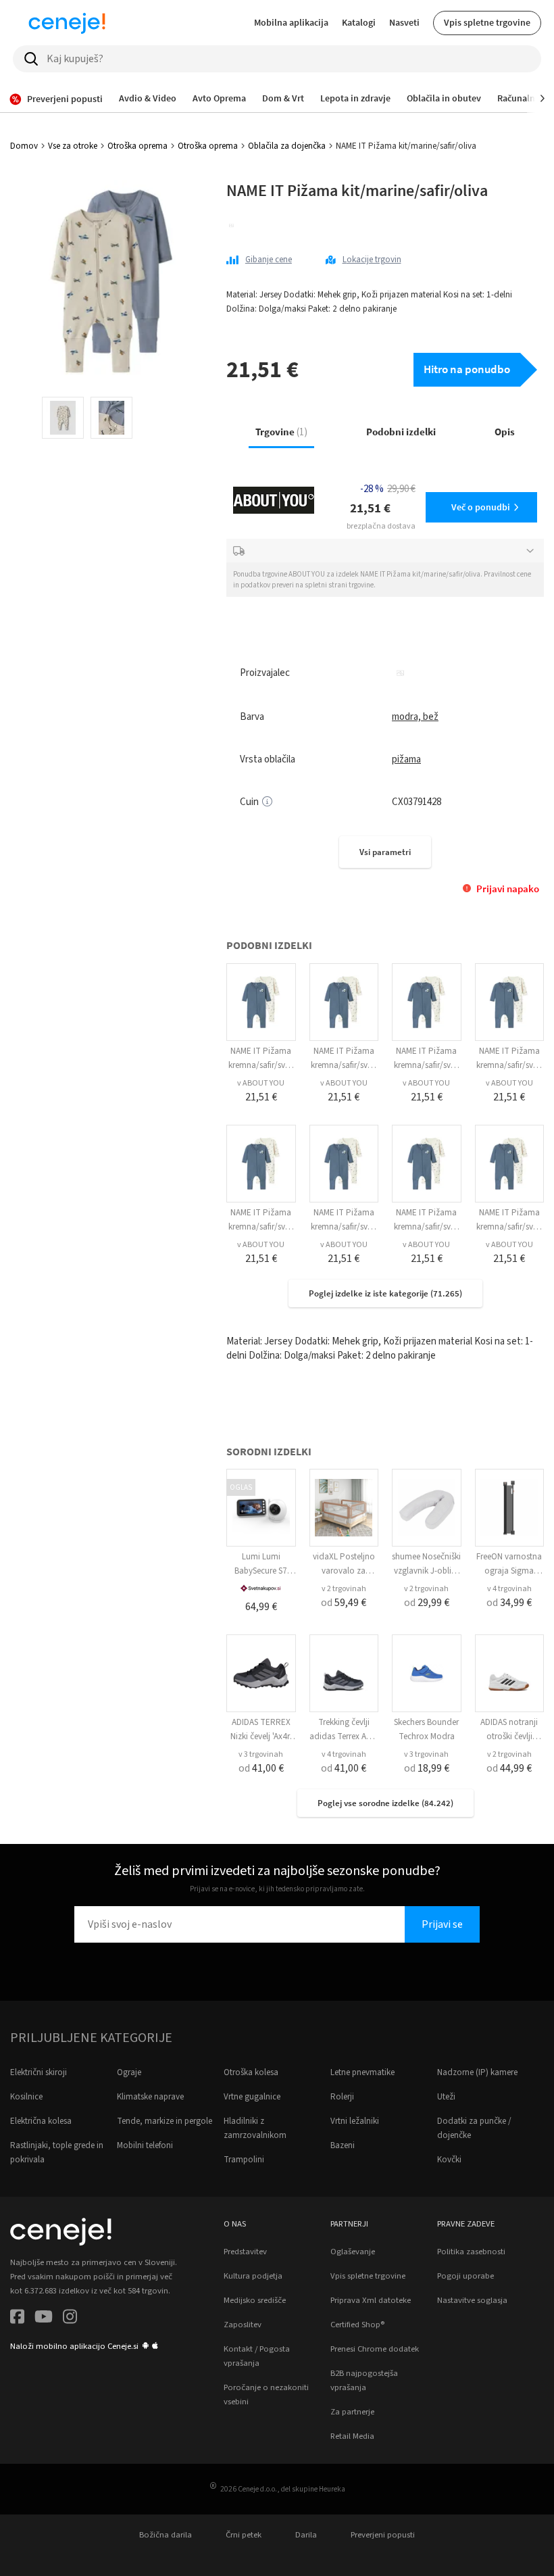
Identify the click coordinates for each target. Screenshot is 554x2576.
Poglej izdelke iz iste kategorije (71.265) (385, 1293)
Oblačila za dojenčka (287, 146)
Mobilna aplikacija (291, 22)
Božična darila (166, 2535)
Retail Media (352, 2436)
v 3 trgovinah (261, 1754)
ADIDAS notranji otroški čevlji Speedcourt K (509, 1736)
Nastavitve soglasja (472, 2300)
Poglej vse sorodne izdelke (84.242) (385, 1803)
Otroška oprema (137, 146)
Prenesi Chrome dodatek (375, 2349)
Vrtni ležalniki (355, 2121)
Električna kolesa (41, 2121)
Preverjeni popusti (383, 2535)
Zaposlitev (243, 2325)
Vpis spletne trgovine (487, 22)
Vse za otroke (73, 146)
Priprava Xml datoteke (371, 2300)
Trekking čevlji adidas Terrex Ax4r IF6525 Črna (344, 1736)
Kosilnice (26, 2097)
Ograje (129, 2072)
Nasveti (404, 22)
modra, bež (415, 717)
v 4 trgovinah (509, 1589)
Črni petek (244, 2535)
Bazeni (343, 2145)
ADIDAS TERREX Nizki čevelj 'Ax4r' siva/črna (261, 1736)
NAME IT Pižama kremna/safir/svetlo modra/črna (261, 1065)
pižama (406, 759)
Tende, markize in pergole (165, 2121)
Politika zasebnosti (471, 2252)
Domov (24, 146)
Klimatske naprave (150, 2097)
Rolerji (342, 2097)
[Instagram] (70, 2319)
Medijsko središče (255, 2300)
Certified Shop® (357, 2325)
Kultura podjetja (253, 2276)
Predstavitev (245, 2252)
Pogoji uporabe (465, 2276)
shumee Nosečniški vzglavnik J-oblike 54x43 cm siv (426, 1571)
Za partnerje (352, 2412)
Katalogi (359, 22)
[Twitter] (44, 2319)
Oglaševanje (353, 2252)
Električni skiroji (39, 2072)
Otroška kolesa (251, 2072)
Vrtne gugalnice (252, 2097)
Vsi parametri (385, 852)
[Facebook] (17, 2319)
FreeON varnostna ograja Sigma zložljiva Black (509, 1571)
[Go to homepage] (67, 23)
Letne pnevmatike (362, 2072)
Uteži (446, 2097)
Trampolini (244, 2160)
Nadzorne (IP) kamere (477, 2072)
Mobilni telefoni (145, 2145)
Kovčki (449, 2160)
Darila (306, 2535)
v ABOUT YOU (261, 1083)
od (344, 1603)
